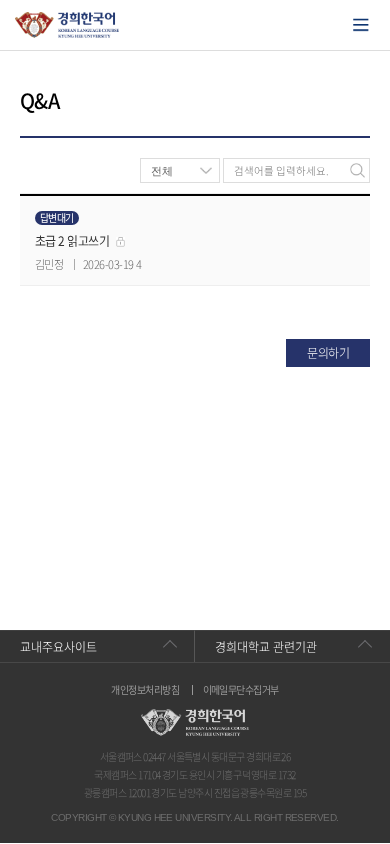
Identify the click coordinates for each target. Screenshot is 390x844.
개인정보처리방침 (145, 690)
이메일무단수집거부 (241, 690)
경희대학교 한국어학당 (67, 25)
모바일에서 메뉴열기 (361, 25)
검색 (357, 170)
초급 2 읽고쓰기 (72, 241)
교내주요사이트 (58, 647)
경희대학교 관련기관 (266, 647)
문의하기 (328, 353)
